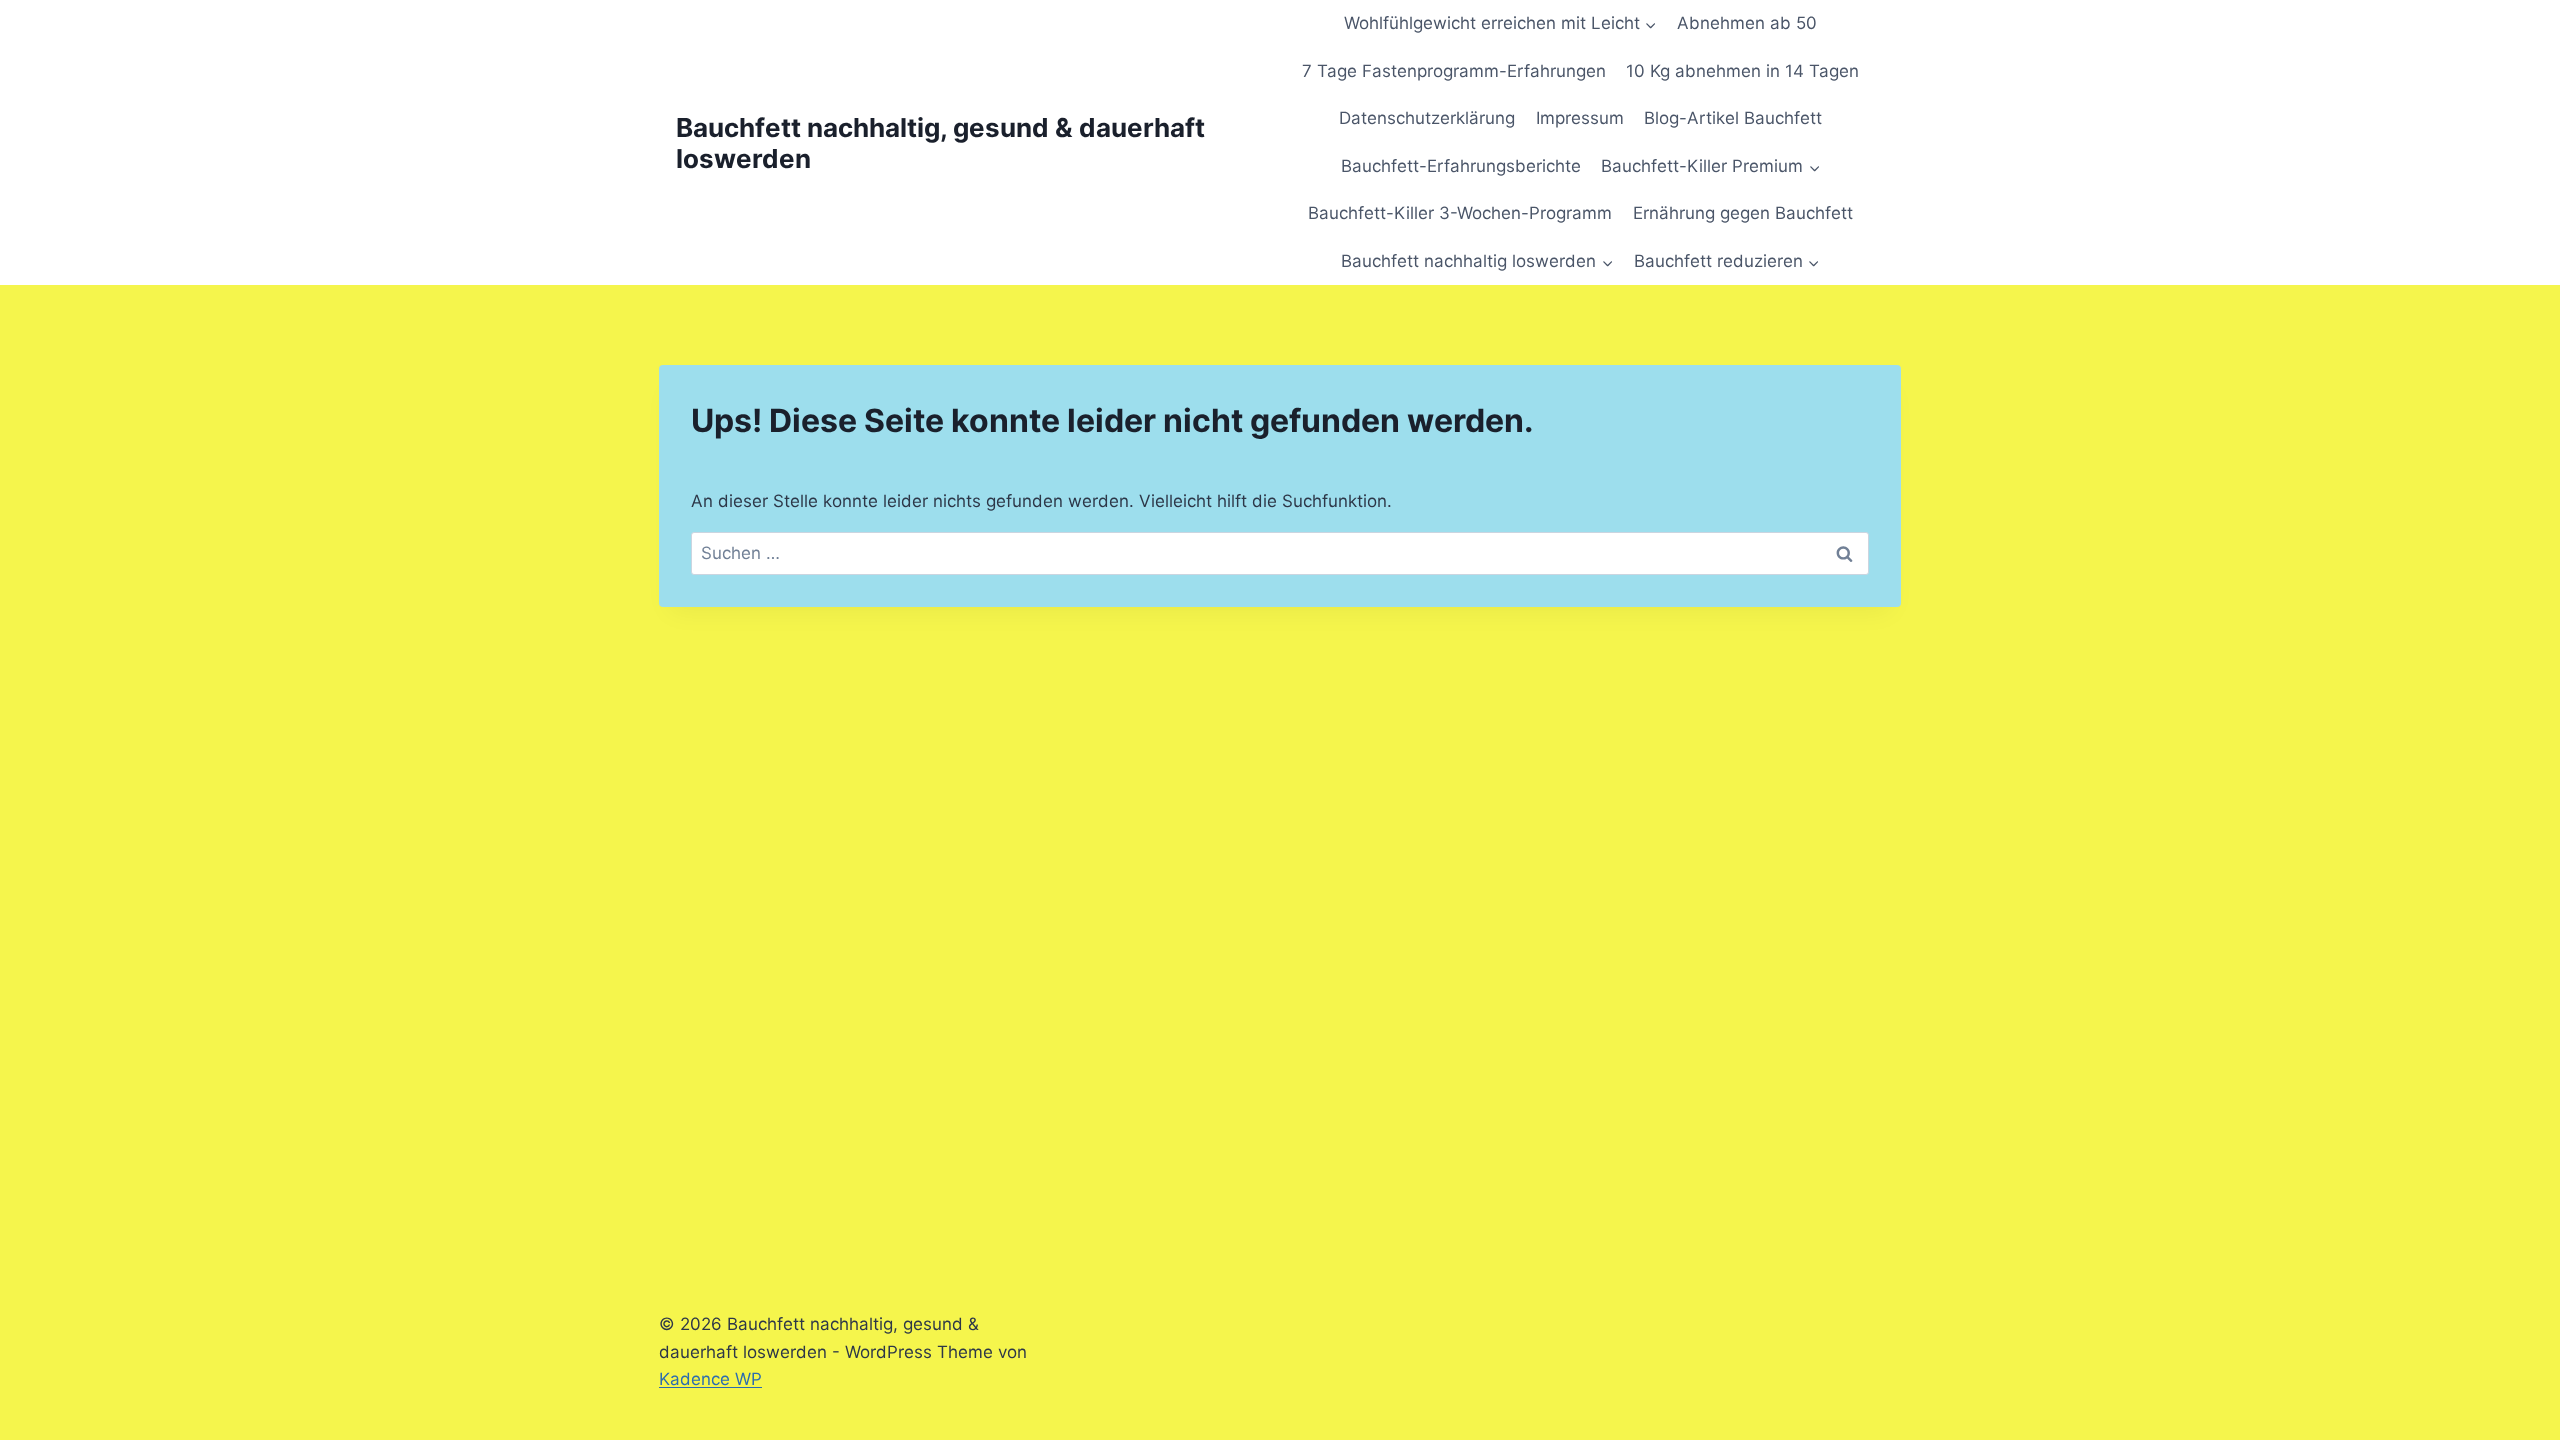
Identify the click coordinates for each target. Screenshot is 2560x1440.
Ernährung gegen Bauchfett (1743, 213)
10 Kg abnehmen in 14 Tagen (1742, 71)
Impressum (1580, 118)
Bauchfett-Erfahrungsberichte (1461, 166)
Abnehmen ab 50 (1747, 23)
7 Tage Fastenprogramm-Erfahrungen (1454, 71)
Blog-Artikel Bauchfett (1733, 118)
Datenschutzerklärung (1427, 118)
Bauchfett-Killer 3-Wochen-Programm (1460, 213)
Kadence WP (710, 1379)
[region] (260, 1271)
